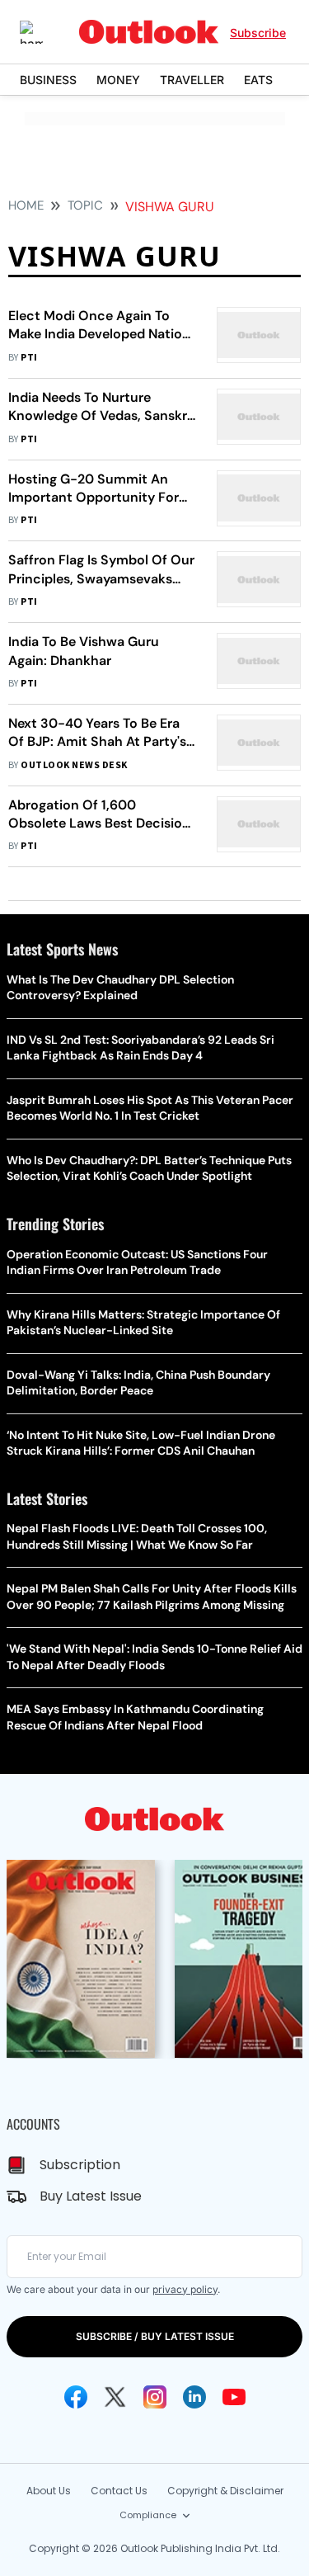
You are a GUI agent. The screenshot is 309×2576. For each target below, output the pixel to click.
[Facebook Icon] (76, 2397)
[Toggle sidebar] (44, 32)
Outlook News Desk (74, 765)
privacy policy (185, 2289)
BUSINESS (48, 80)
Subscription (80, 2165)
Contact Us (119, 2491)
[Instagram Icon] (155, 2397)
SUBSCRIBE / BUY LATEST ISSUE (155, 2336)
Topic (85, 205)
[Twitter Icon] (115, 2397)
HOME (26, 205)
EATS (258, 80)
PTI (29, 358)
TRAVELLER (192, 80)
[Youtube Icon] (234, 2397)
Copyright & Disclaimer (225, 2491)
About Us (49, 2491)
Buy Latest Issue (91, 2196)
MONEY (118, 80)
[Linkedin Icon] (194, 2397)
